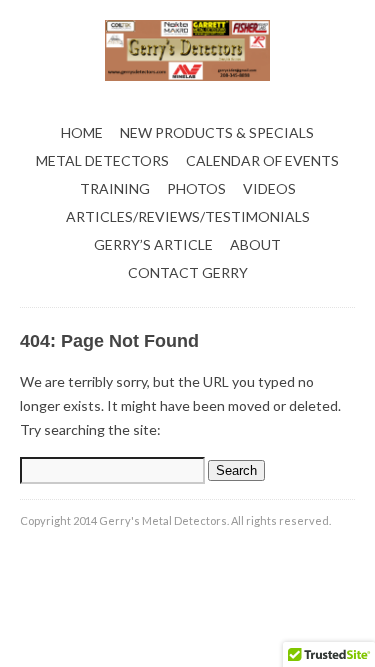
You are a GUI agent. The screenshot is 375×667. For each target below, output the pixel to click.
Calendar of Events (262, 160)
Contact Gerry (188, 272)
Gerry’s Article (153, 244)
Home (82, 132)
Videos (269, 188)
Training (115, 188)
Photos (196, 188)
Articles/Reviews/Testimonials (188, 216)
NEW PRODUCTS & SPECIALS (217, 132)
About (255, 244)
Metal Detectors (102, 160)
